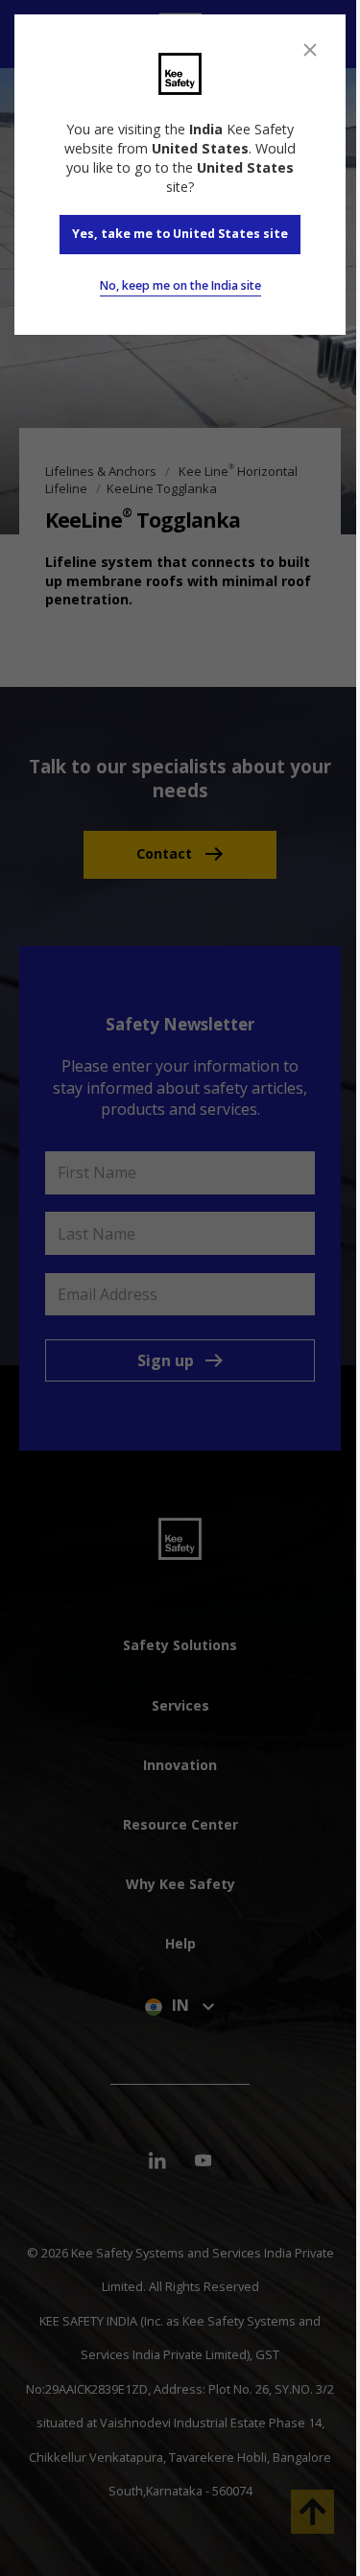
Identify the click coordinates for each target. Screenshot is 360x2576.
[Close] (310, 50)
